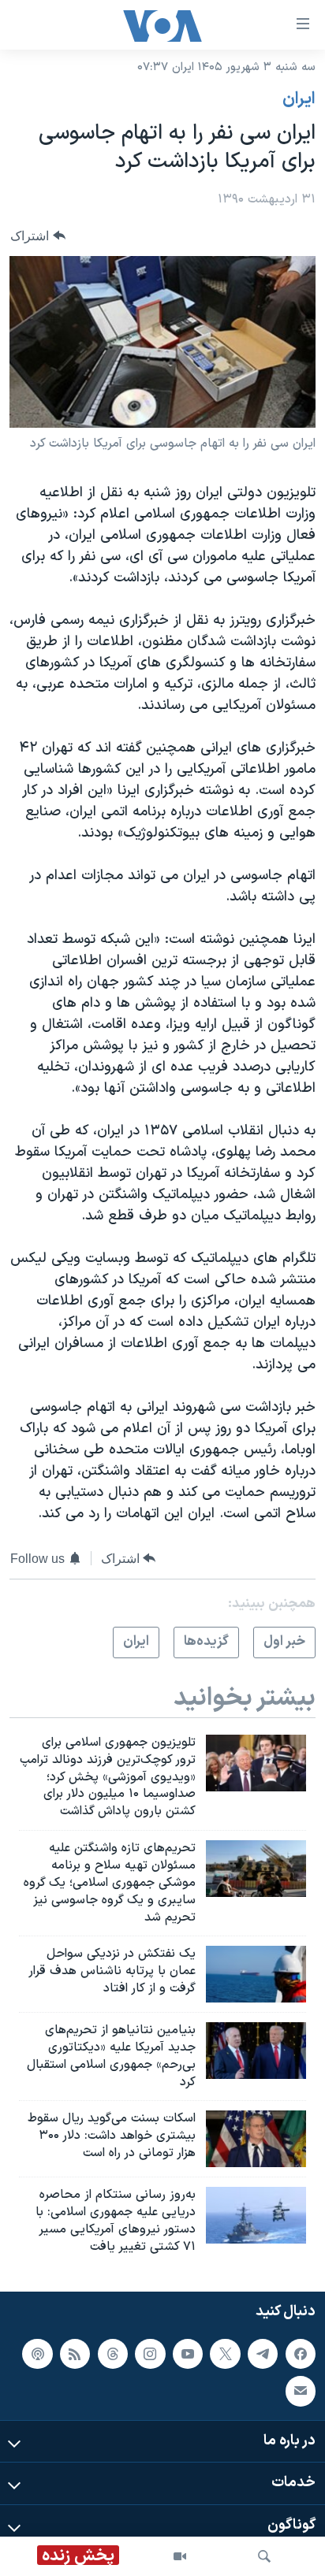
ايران (299, 99)
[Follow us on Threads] (113, 2354)
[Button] (38, 236)
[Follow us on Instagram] (150, 2354)
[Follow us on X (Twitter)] (225, 2354)
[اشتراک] (301, 2392)
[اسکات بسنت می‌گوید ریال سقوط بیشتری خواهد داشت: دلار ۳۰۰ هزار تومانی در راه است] (256, 2139)
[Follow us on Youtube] (188, 2354)
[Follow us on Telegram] (263, 2354)
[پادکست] (37, 2354)
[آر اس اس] (75, 2354)
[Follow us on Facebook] (301, 2354)
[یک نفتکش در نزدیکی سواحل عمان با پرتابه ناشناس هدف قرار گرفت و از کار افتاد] (256, 1974)
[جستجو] (264, 2556)
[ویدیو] (180, 2556)
